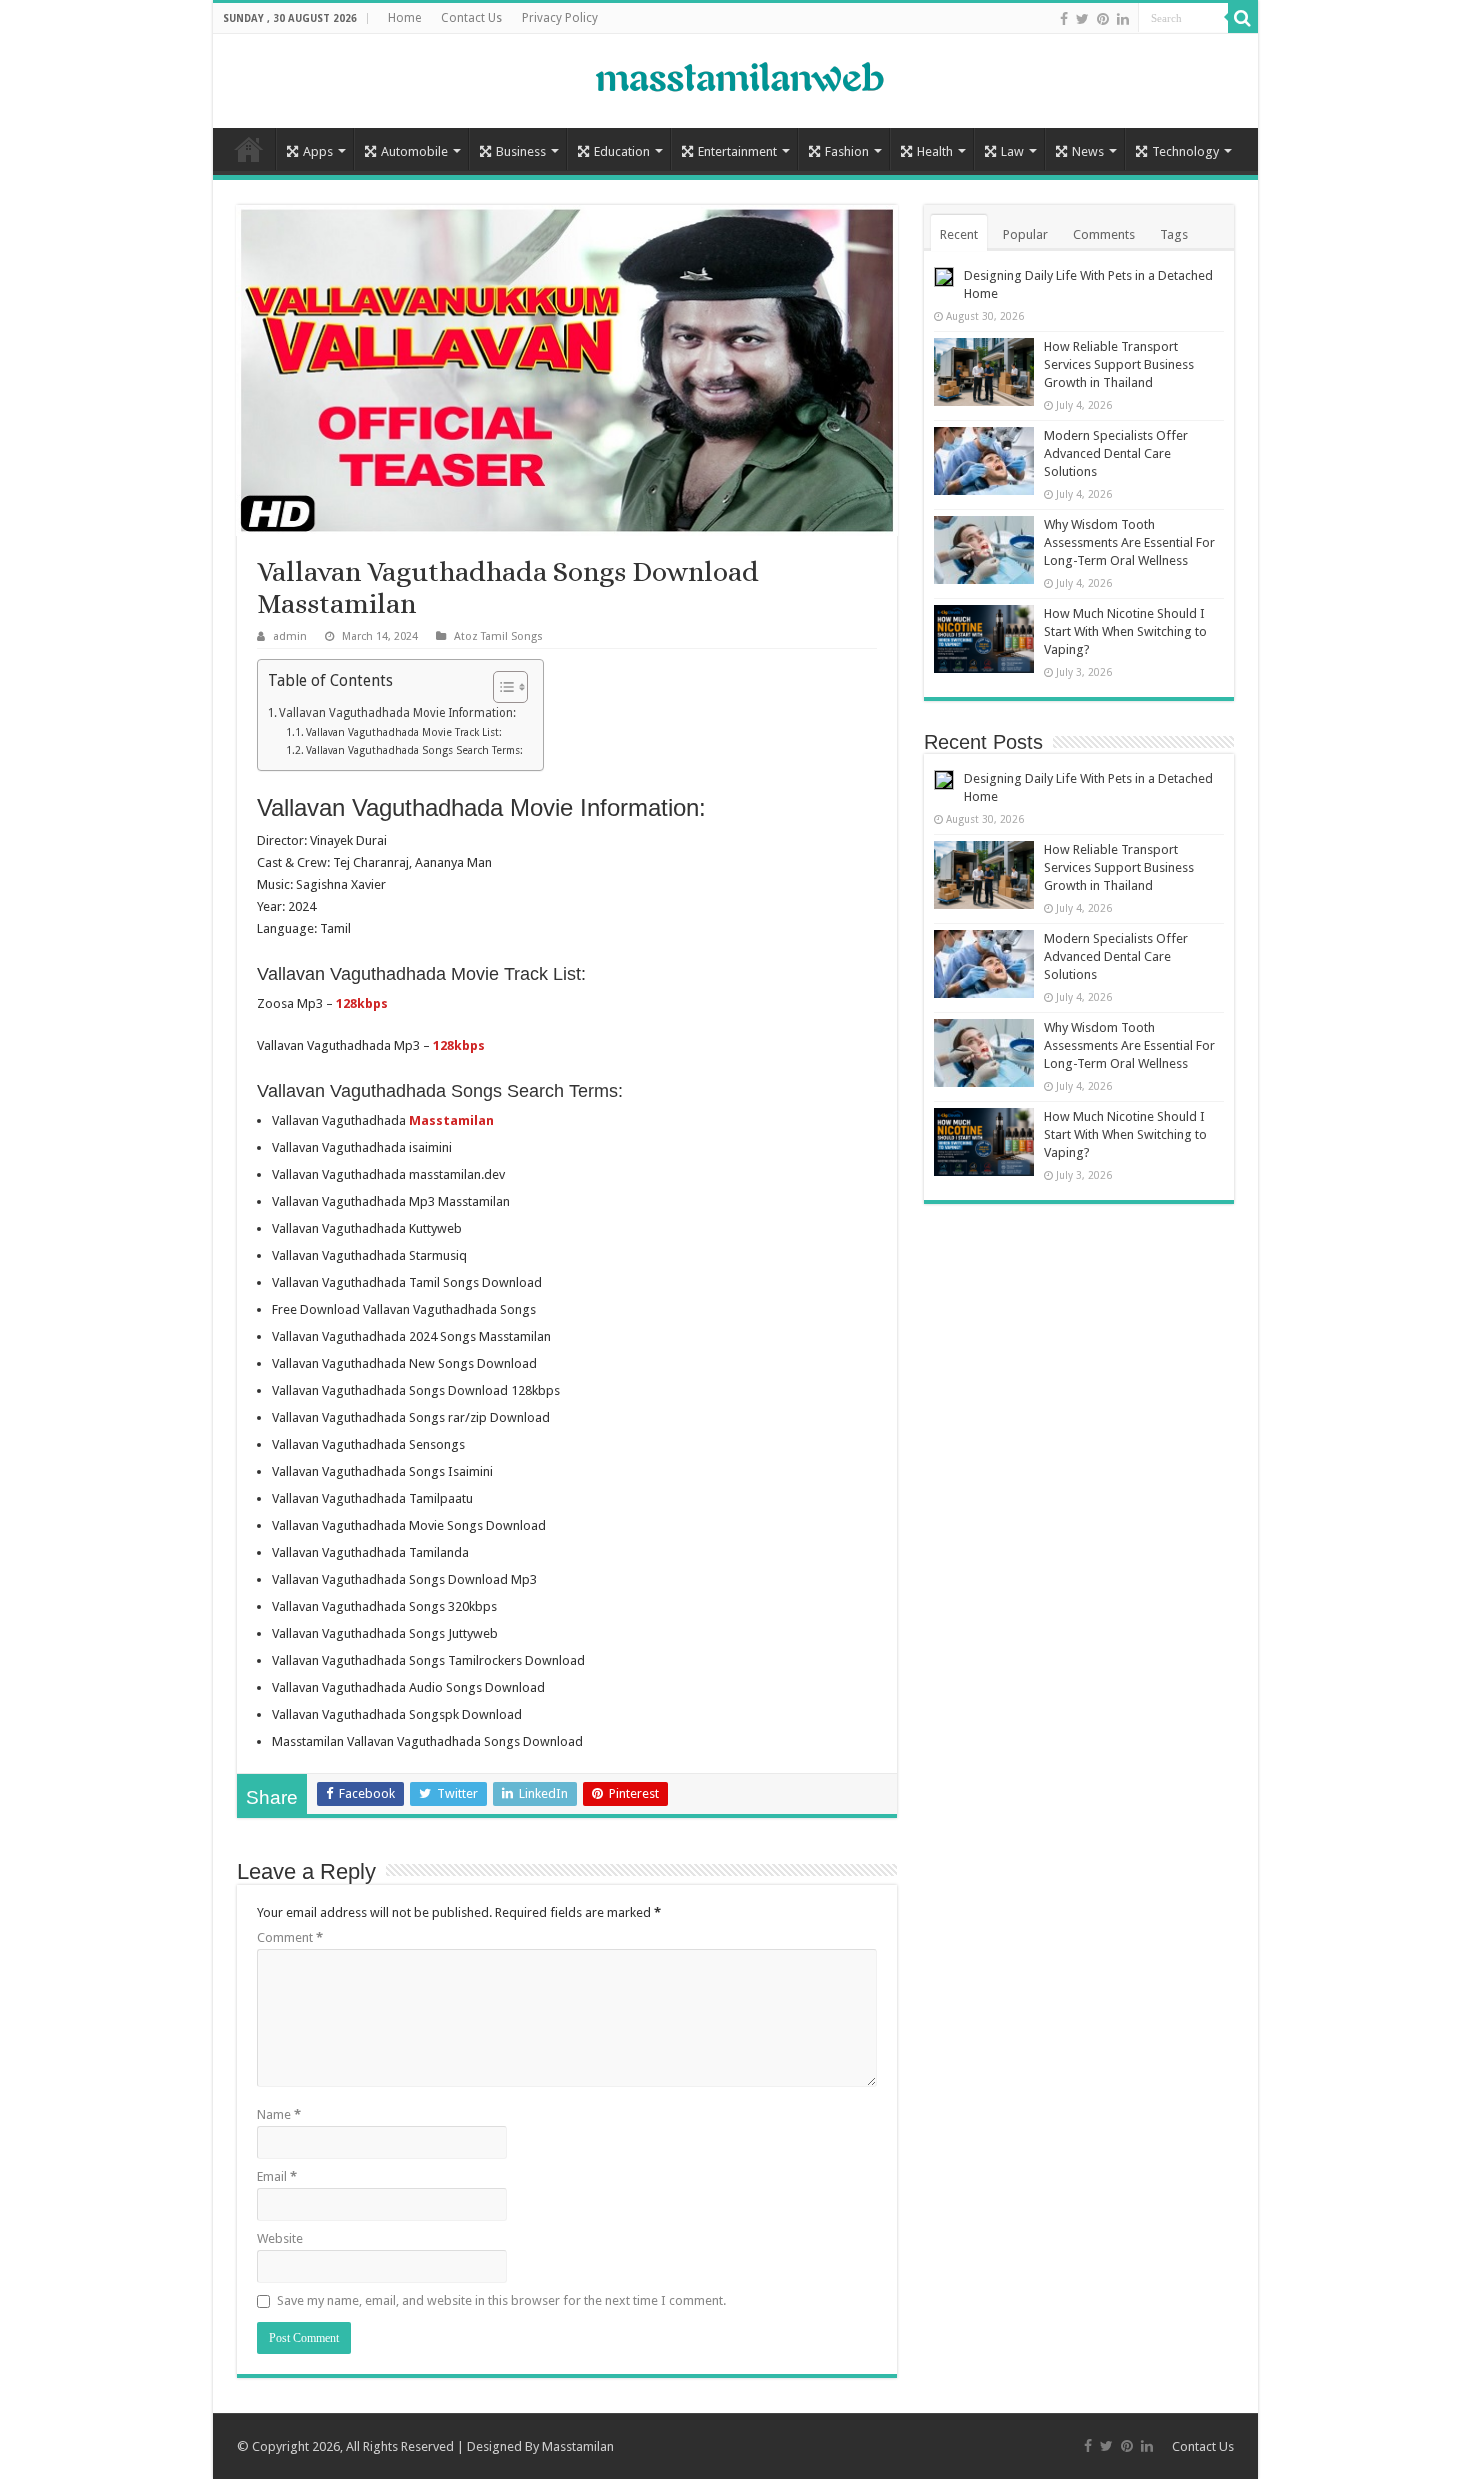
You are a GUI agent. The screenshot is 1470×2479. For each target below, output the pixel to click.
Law (1012, 151)
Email (277, 2176)
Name (279, 2114)
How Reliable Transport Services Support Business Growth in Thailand (1119, 364)
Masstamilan (578, 2446)
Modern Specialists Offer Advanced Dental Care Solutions (1116, 453)
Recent (959, 234)
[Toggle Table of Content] (500, 687)
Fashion (847, 151)
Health (935, 151)
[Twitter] (1082, 19)
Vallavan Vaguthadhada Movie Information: (397, 713)
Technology (1185, 151)
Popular (1025, 234)
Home (404, 18)
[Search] (1243, 18)
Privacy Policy (560, 18)
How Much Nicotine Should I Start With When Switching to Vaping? (1125, 631)
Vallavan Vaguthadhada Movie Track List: (404, 732)
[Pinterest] (1103, 19)
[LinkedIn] (1123, 19)
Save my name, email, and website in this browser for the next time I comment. (501, 2300)
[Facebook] (1064, 19)
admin (290, 636)
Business (521, 151)
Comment (290, 1937)
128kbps (362, 1003)
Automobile (414, 151)
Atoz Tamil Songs (498, 636)
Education (622, 151)
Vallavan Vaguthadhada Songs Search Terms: (414, 750)
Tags (1174, 234)
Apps (318, 151)
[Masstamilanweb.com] (735, 79)
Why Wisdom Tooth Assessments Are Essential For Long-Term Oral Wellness (1129, 542)
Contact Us (471, 18)
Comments (1104, 234)
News (1088, 151)
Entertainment (737, 151)
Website (280, 2238)
